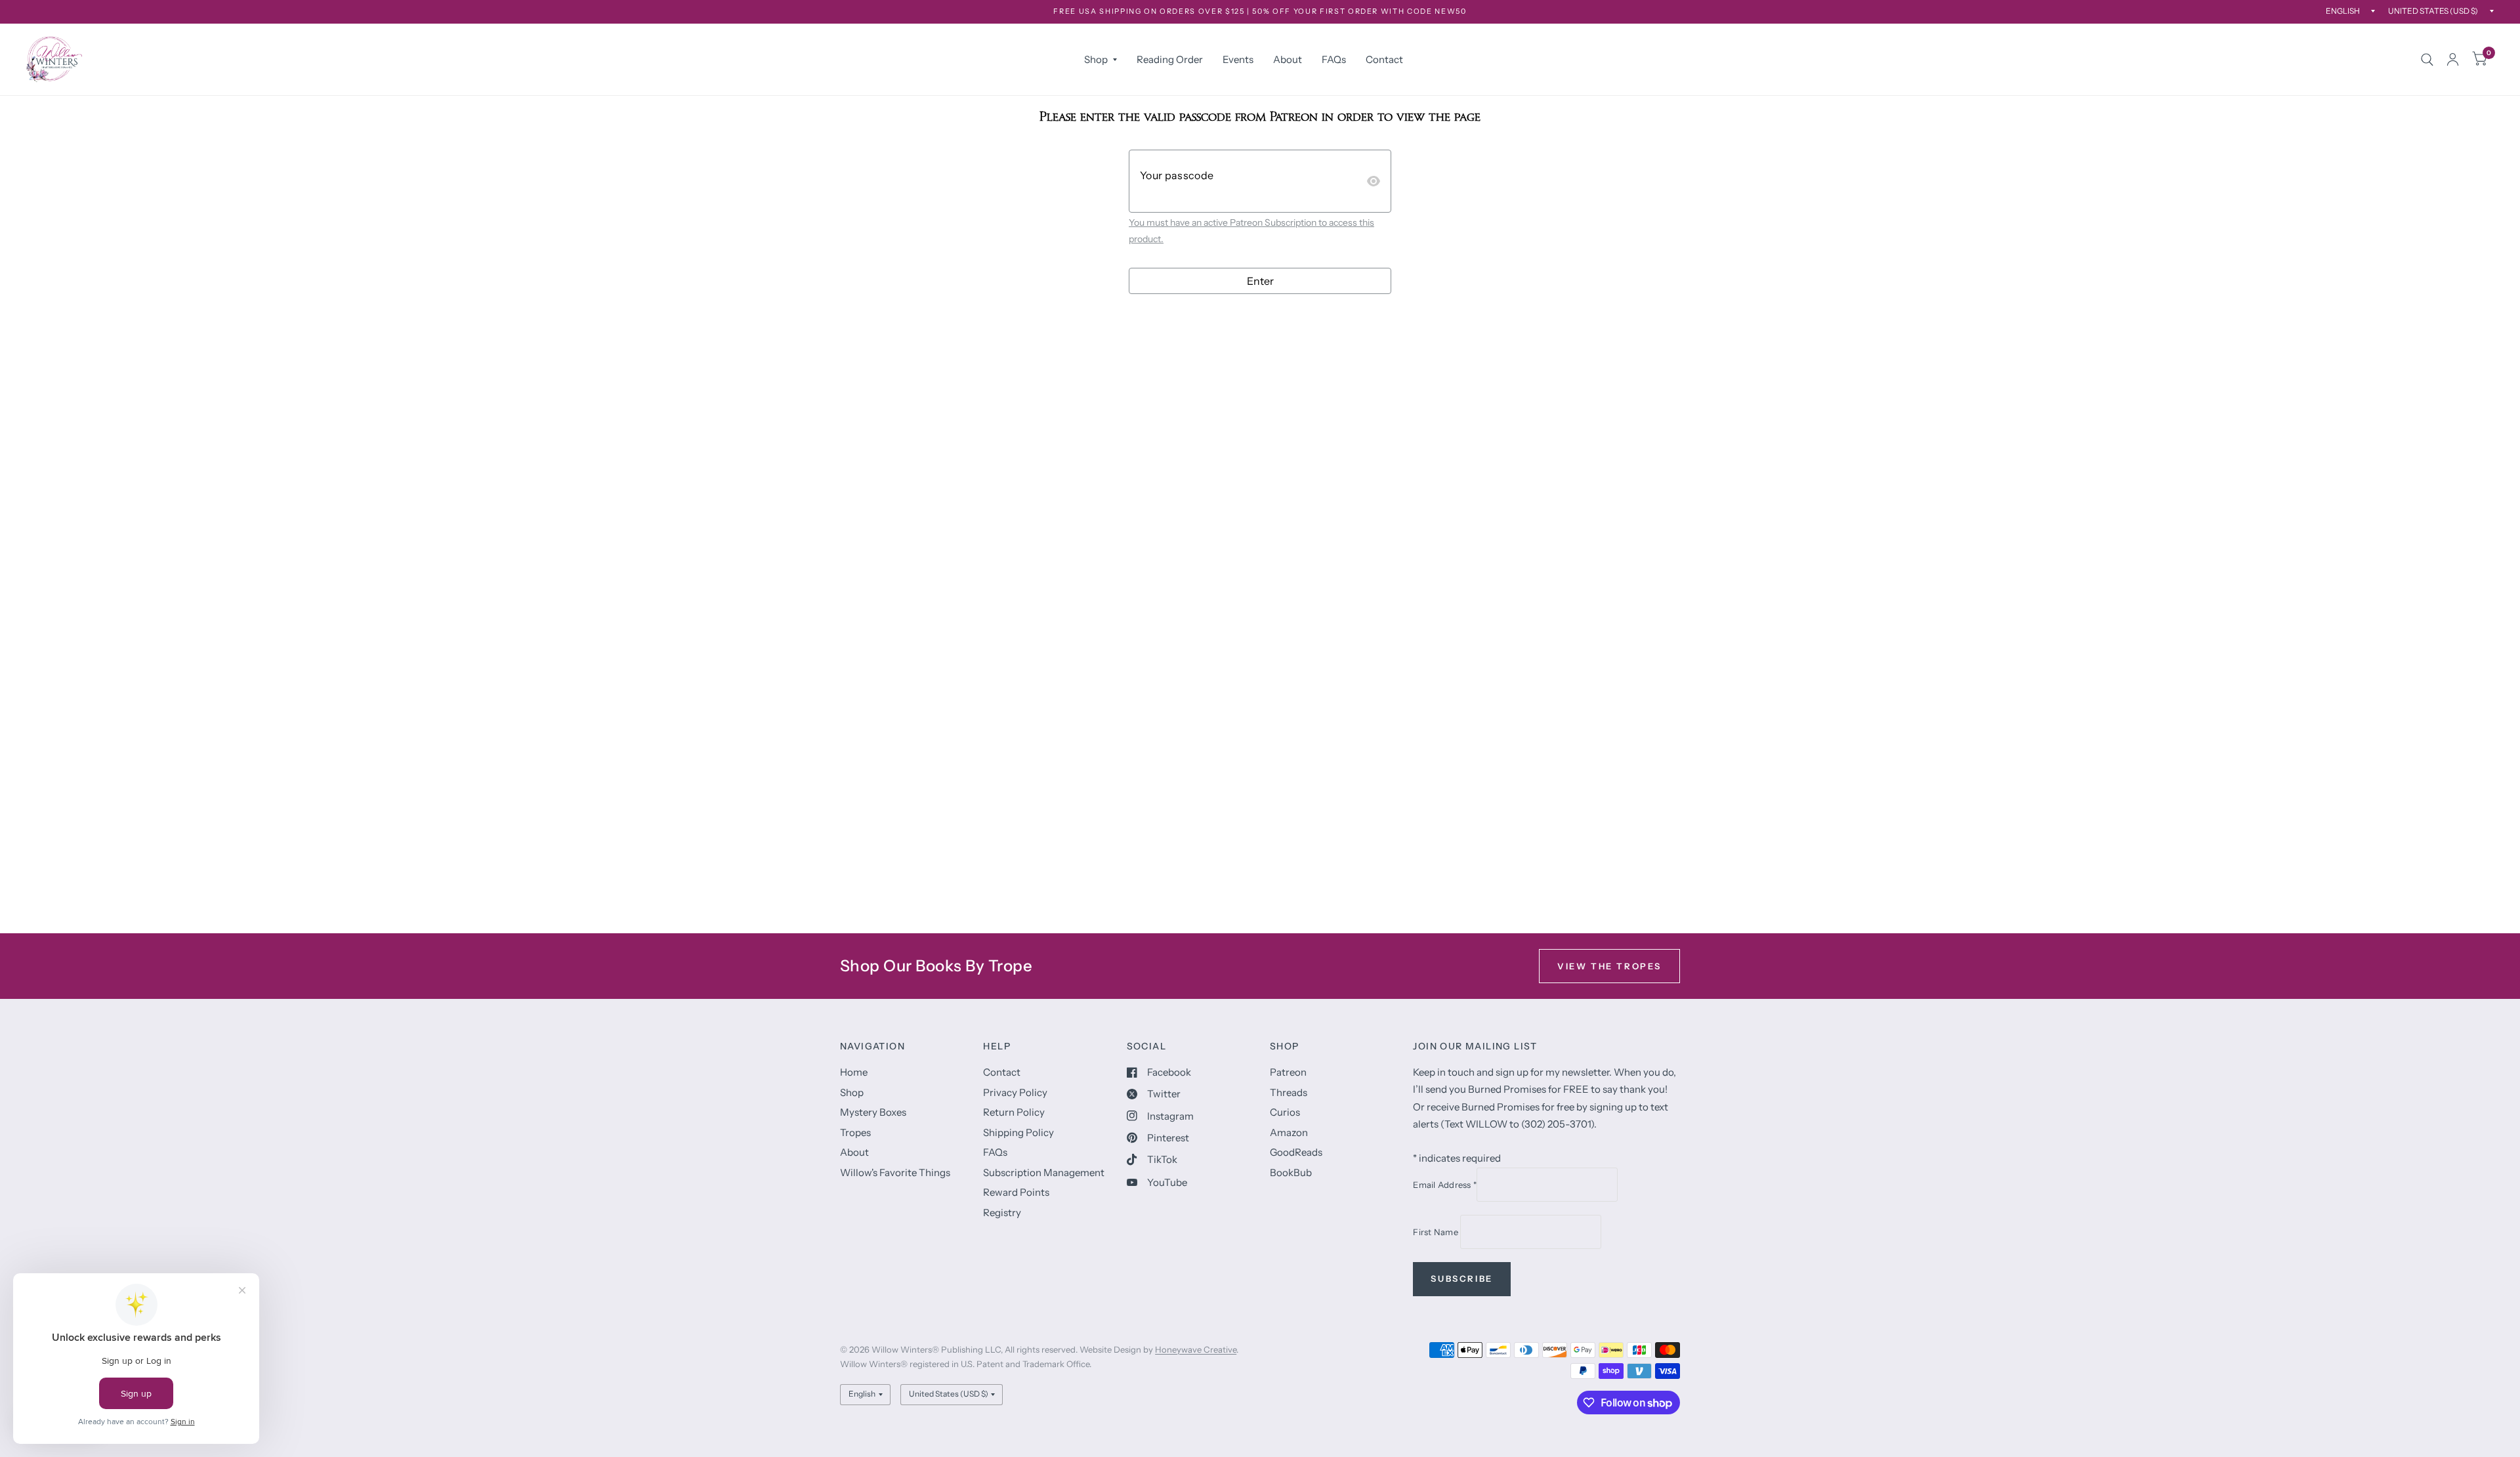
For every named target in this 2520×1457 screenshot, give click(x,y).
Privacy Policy (1015, 1092)
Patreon (1288, 1072)
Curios (1285, 1112)
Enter (1260, 281)
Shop (1096, 59)
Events (1238, 59)
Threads (1289, 1092)
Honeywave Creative (1196, 1349)
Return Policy (1014, 1112)
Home (854, 1072)
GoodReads (1296, 1152)
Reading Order (1170, 59)
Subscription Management (1044, 1172)
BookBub (1291, 1172)
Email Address (1445, 1185)
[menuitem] (1101, 60)
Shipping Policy (1018, 1132)
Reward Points (1016, 1192)
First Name (1437, 1232)
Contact (1384, 59)
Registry (1002, 1213)
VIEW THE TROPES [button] (1609, 966)
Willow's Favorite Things (895, 1172)
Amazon (1289, 1132)
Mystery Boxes (873, 1112)
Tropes (855, 1132)
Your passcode (1177, 175)
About (1288, 59)
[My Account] (2453, 59)
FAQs (1334, 59)
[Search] (2427, 59)
